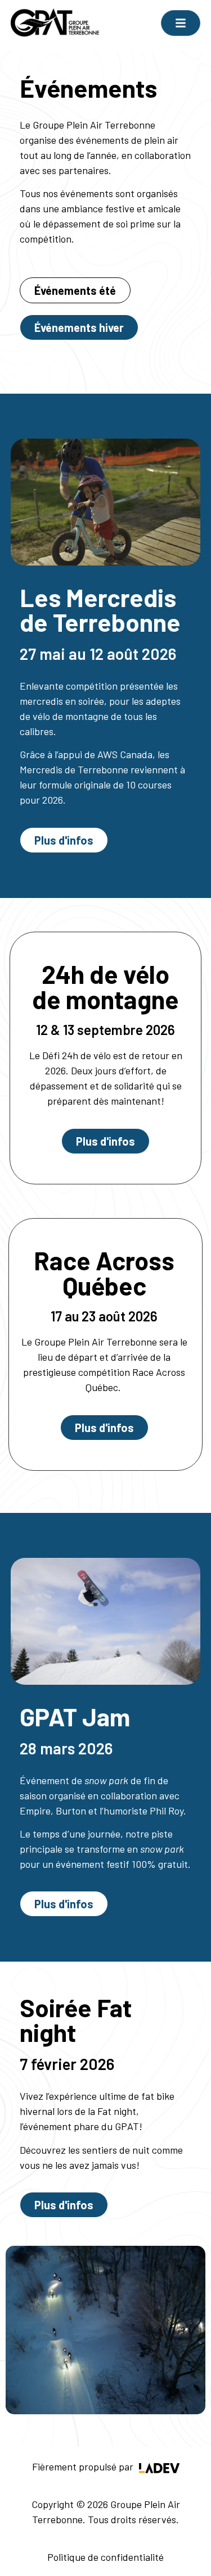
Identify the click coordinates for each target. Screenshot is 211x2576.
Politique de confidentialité (105, 2557)
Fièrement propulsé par (84, 2466)
